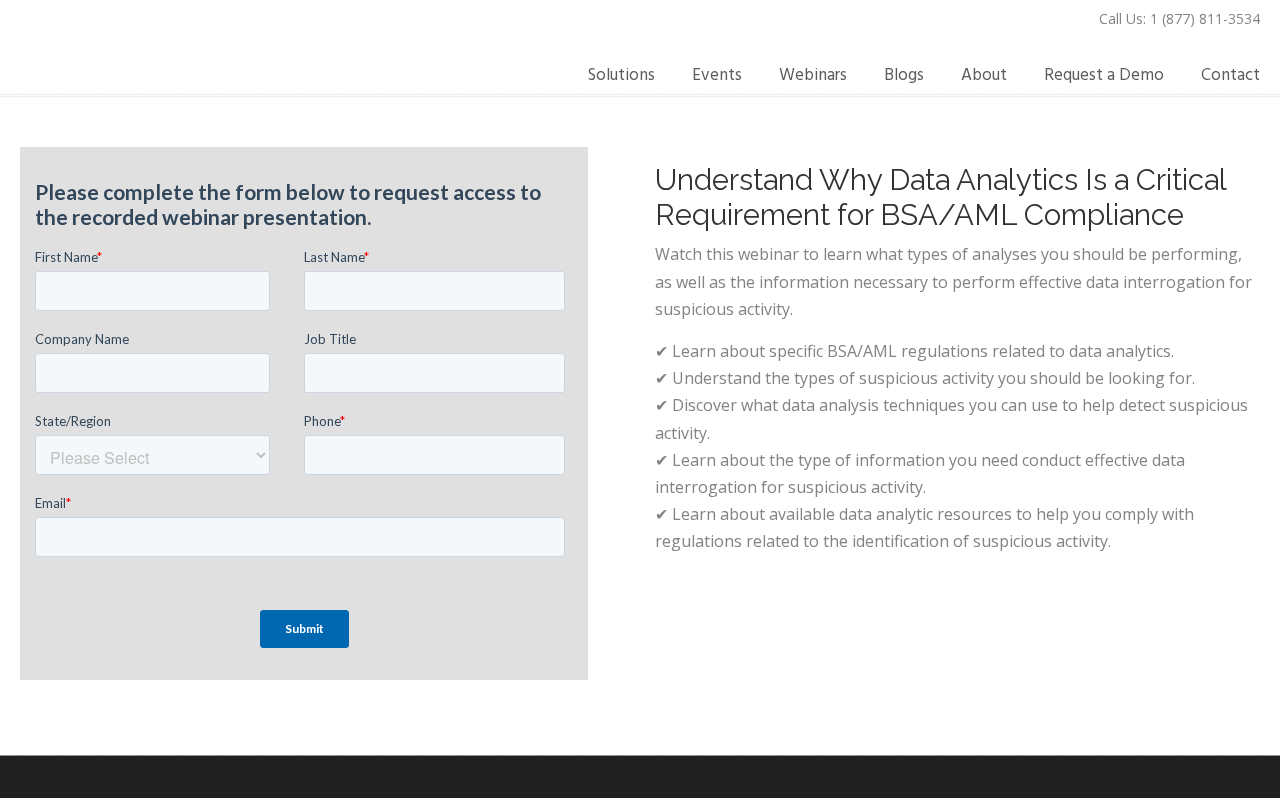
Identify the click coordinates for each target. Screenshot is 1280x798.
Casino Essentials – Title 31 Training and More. (185, 51)
